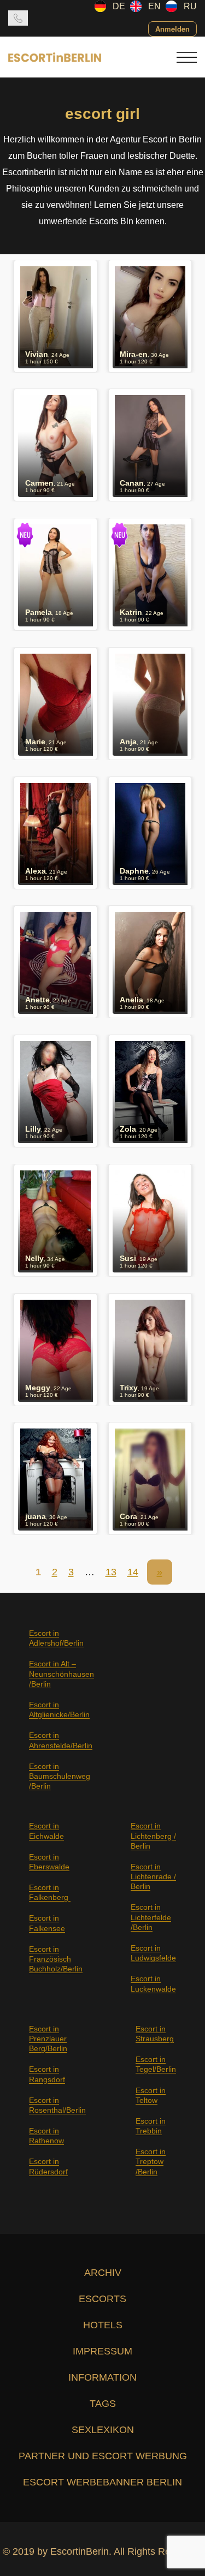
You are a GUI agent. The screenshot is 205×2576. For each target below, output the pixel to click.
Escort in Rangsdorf (47, 2074)
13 (111, 1572)
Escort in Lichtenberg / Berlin (153, 1836)
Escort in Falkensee (47, 1923)
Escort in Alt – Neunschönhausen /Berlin (61, 1673)
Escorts (102, 2299)
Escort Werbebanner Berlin (102, 2482)
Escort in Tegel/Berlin (156, 2064)
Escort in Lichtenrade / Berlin (153, 1876)
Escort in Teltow (151, 2095)
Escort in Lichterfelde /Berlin (151, 1917)
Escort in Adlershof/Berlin (56, 1638)
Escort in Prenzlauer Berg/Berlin (48, 2039)
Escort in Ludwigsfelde (153, 1953)
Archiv (103, 2273)
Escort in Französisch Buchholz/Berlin (56, 1959)
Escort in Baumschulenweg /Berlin (60, 1776)
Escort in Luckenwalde (153, 1983)
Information (102, 2377)
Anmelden (172, 29)
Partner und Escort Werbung (103, 2456)
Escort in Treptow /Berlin (151, 2161)
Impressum (102, 2351)
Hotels (103, 2325)
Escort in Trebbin (151, 2126)
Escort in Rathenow (46, 2136)
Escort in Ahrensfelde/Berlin (61, 1740)
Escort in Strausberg (155, 2034)
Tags (103, 2404)
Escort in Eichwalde (46, 1831)
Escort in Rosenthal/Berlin (57, 2105)
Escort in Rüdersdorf (48, 2166)
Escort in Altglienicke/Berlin (59, 1710)
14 (133, 1572)
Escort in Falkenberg (50, 1892)
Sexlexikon (103, 2430)
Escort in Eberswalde (49, 1862)
